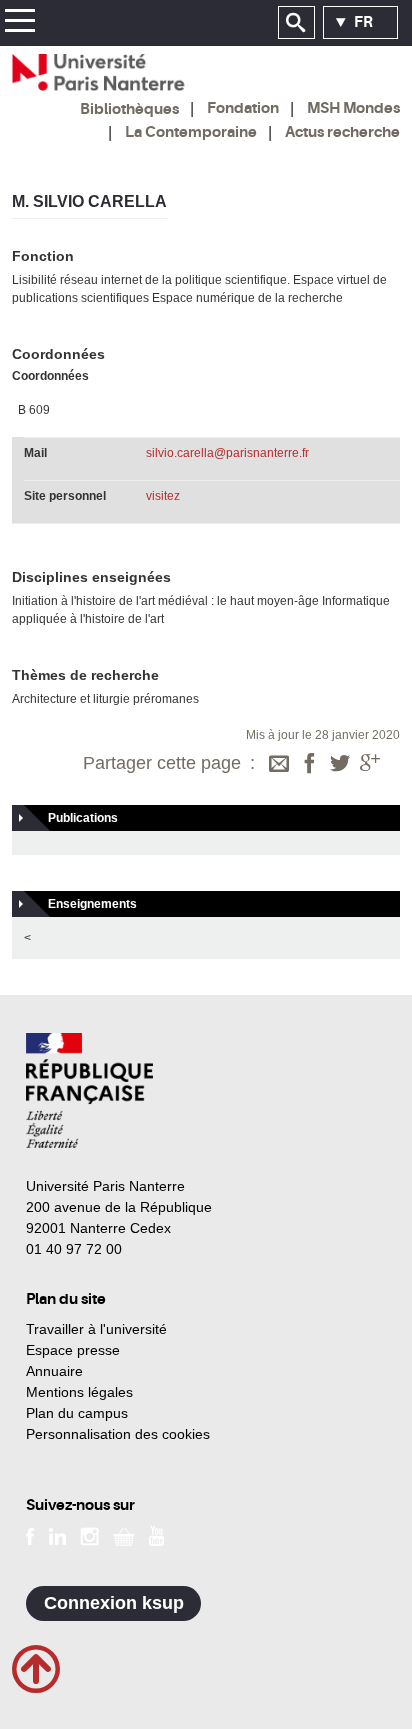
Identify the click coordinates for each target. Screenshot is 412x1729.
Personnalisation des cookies (118, 1434)
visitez (163, 496)
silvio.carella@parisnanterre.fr (227, 453)
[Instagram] (89, 1535)
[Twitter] (340, 765)
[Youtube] (156, 1535)
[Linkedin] (57, 1535)
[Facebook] (310, 765)
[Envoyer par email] (279, 765)
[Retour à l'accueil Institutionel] (89, 1090)
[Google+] (370, 765)
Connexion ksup (114, 1603)
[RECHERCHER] (296, 23)
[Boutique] (124, 1535)
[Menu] (19, 23)
